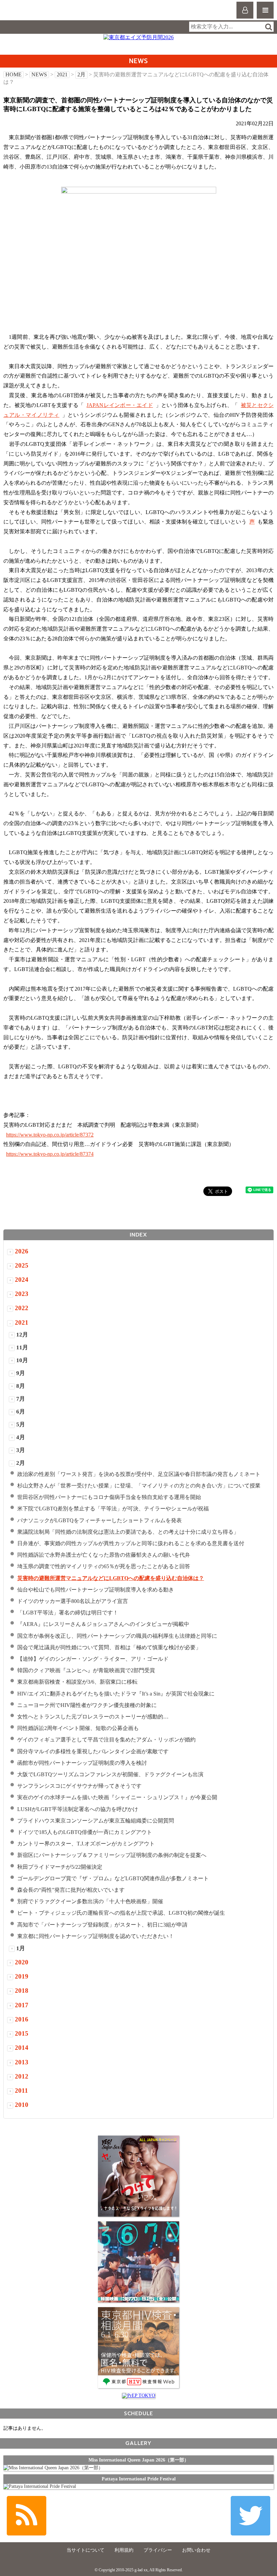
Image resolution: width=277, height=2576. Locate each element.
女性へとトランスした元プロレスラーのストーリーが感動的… (93, 1717)
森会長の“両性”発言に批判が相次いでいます (71, 1890)
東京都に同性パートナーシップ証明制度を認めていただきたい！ (96, 1936)
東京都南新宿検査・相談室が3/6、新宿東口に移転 (77, 1682)
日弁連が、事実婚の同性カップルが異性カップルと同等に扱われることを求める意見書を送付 (131, 1543)
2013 (22, 2062)
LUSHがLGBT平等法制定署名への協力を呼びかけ (78, 1809)
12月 (22, 1335)
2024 (22, 1280)
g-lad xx (33, 13)
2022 (22, 1308)
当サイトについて (85, 2550)
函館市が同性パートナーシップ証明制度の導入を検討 (82, 1763)
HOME (14, 74)
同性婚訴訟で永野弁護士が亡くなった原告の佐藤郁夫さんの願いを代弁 (104, 1555)
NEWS (39, 74)
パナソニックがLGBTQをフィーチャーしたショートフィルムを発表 (99, 1520)
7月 (21, 1399)
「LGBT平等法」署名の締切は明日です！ (68, 1613)
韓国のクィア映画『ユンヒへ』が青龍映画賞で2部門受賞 (86, 1670)
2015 (22, 2033)
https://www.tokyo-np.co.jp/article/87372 (50, 1135)
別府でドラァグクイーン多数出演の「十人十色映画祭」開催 (90, 1901)
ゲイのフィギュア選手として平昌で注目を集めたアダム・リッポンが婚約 (106, 1740)
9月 (21, 1373)
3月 (21, 1450)
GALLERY (138, 2443)
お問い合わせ (196, 2550)
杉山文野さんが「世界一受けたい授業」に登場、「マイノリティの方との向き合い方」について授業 (139, 1486)
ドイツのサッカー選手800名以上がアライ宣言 (73, 1601)
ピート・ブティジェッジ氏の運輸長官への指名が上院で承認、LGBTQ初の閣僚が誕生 (121, 1913)
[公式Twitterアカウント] (250, 2516)
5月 (21, 1424)
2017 (22, 2005)
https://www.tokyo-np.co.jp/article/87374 (50, 1154)
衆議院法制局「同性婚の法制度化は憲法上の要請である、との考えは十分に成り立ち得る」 (128, 1532)
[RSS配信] (27, 2516)
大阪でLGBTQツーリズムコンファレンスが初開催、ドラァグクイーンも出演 (110, 1774)
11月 (22, 1347)
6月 (21, 1412)
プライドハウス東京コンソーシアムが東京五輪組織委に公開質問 (96, 1821)
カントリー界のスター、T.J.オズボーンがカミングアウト (86, 1844)
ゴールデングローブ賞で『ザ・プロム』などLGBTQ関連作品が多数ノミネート (113, 1878)
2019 (22, 1976)
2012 (22, 2076)
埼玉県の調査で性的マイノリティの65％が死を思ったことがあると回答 (104, 1566)
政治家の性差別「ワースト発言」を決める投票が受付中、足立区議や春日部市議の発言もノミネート (139, 1474)
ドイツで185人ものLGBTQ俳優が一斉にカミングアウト (85, 1832)
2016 (22, 2019)
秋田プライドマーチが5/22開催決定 (60, 1867)
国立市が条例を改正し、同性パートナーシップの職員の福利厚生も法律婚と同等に (117, 1636)
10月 (22, 1360)
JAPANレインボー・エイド (120, 405)
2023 (22, 1294)
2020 (22, 1962)
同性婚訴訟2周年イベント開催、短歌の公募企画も (78, 1728)
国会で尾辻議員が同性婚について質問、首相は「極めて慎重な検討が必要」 (109, 1647)
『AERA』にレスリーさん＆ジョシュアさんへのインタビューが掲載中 (103, 1624)
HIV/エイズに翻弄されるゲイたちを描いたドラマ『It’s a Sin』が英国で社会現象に (116, 1694)
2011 (21, 2090)
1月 (21, 1948)
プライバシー (158, 2550)
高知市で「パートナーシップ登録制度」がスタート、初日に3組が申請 (102, 1925)
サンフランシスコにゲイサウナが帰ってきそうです (79, 1786)
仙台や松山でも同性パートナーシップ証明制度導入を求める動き (96, 1590)
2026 (22, 1251)
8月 (21, 1386)
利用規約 (124, 2550)
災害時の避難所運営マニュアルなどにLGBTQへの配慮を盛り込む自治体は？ (111, 1578)
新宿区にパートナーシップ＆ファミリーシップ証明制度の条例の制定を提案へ (112, 1855)
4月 (21, 1437)
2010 (22, 2105)
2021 (62, 74)
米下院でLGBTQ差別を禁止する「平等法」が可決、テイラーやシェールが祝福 (113, 1509)
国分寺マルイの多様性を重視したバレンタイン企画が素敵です (93, 1751)
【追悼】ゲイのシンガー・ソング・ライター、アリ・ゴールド (93, 1659)
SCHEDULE (138, 2413)
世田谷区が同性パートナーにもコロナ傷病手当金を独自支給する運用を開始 (109, 1497)
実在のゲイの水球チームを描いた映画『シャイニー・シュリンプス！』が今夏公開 (117, 1797)
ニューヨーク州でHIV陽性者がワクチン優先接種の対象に (87, 1705)
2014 (22, 2048)
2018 (22, 1991)
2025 (22, 1265)
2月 (81, 74)
